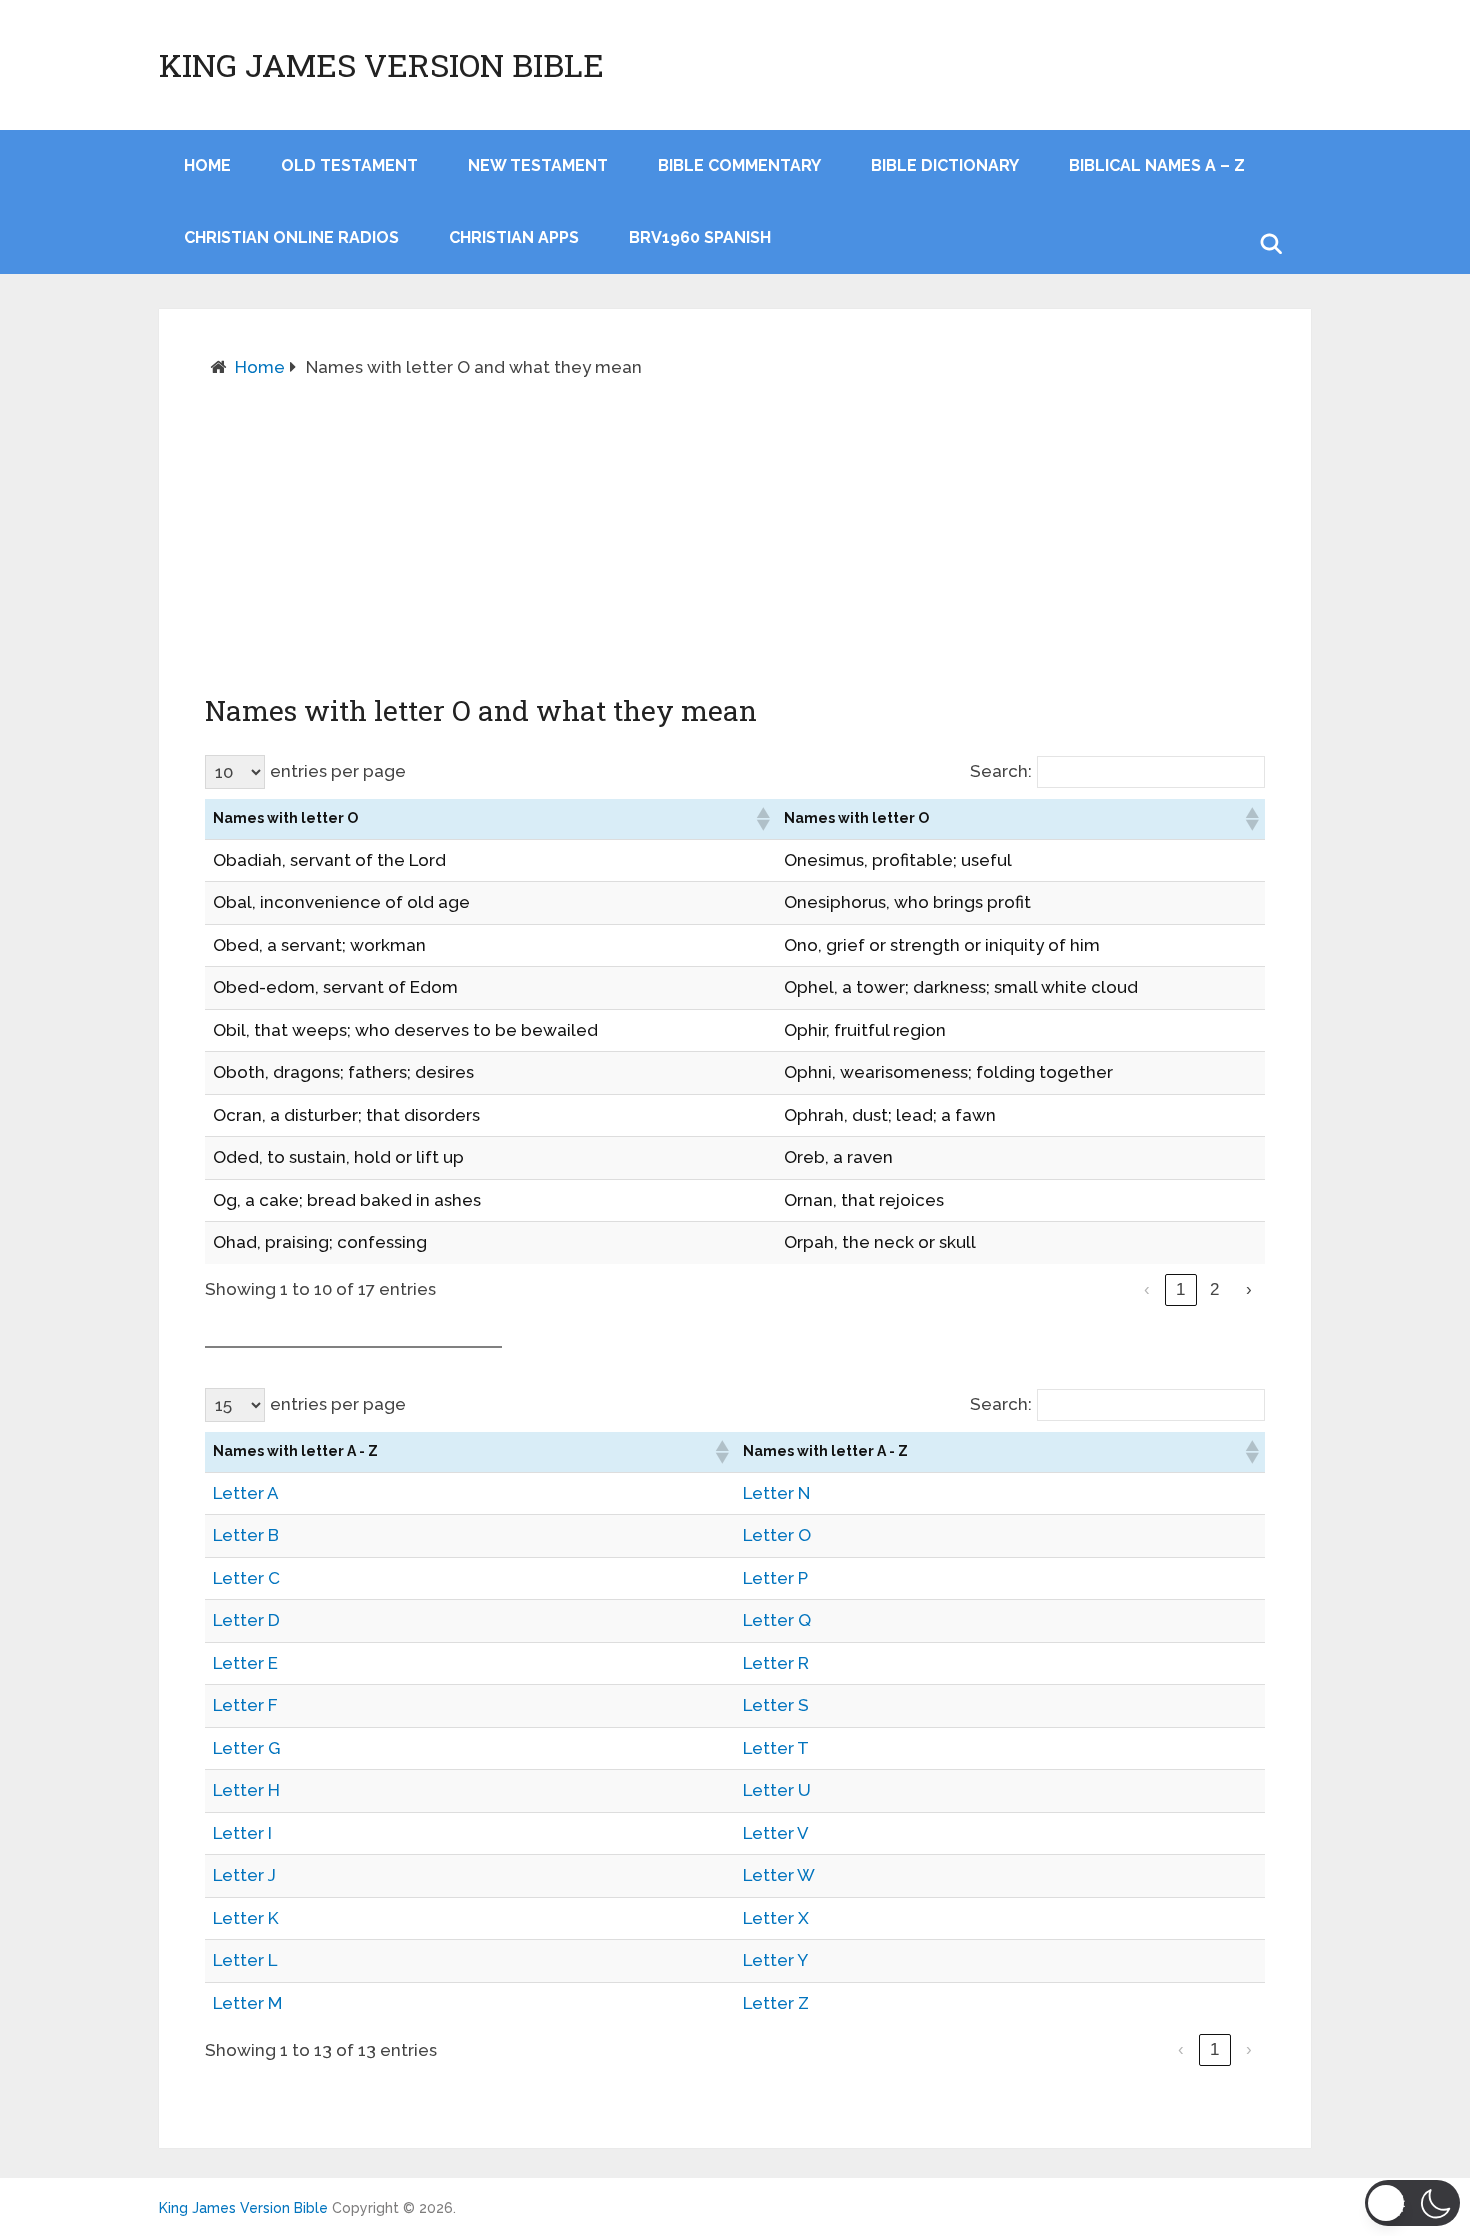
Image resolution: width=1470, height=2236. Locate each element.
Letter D (246, 1620)
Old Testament (349, 165)
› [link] (1249, 1289)
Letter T (776, 1748)
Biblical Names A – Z (1157, 165)
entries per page (338, 771)
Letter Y (775, 1960)
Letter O (777, 1535)
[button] (762, 819)
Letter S (776, 1705)
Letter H (246, 1790)
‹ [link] (1147, 1289)
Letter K (246, 1918)
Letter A (246, 1493)
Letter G (246, 1748)
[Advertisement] (735, 536)
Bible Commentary (739, 165)
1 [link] (1180, 1289)
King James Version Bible (381, 65)
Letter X (776, 1918)
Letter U (777, 1790)
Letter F (245, 1705)
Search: (1001, 771)
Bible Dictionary (945, 165)
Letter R (776, 1663)
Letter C (246, 1578)
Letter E (245, 1663)
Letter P (775, 1578)
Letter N (776, 1493)
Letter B (246, 1535)
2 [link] (1214, 1289)
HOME (207, 165)
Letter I (242, 1833)
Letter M (247, 2003)
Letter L (245, 1960)
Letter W (779, 1875)
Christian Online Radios (291, 237)
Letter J (244, 1875)
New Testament (538, 165)
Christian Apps (514, 237)
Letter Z (776, 2003)
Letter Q (777, 1620)
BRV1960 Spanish (700, 237)
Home (260, 367)
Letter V (776, 1833)
